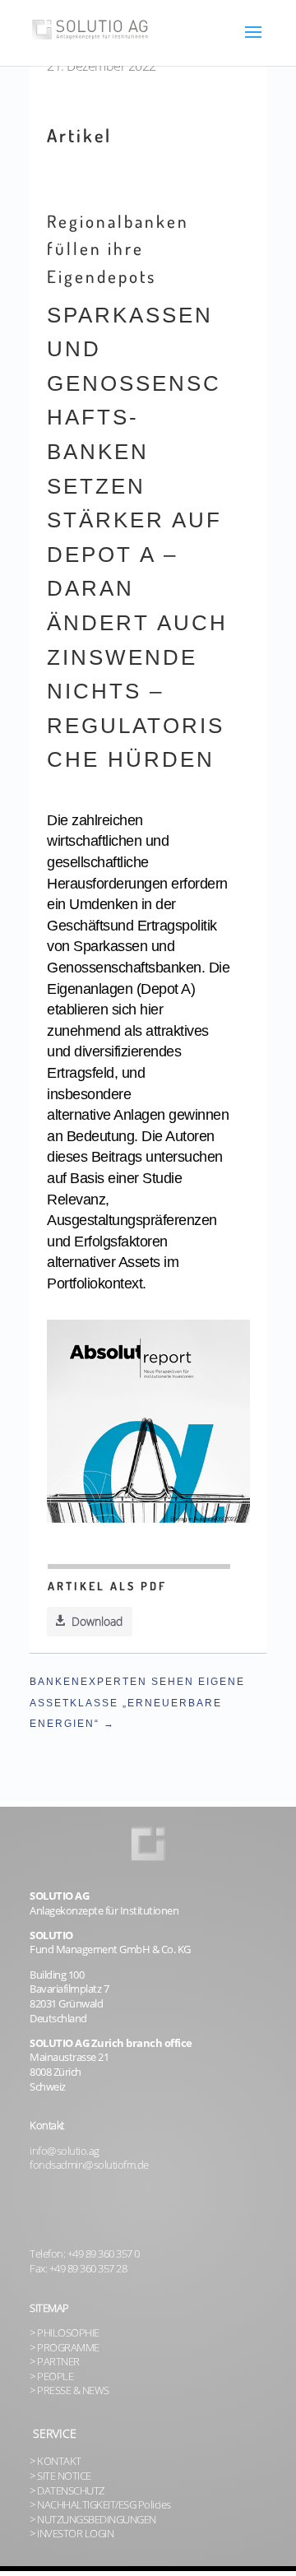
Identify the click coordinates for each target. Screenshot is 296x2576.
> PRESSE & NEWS (69, 2390)
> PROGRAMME (65, 2348)
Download (97, 1621)
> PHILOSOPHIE (65, 2333)
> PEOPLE (51, 2376)
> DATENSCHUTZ (67, 2491)
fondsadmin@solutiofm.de (89, 2165)
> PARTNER (55, 2362)
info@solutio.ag (65, 2151)
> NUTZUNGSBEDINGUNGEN (93, 2520)
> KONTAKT (55, 2461)
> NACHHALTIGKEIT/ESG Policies (100, 2505)
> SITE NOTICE (60, 2476)
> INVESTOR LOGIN (72, 2534)
